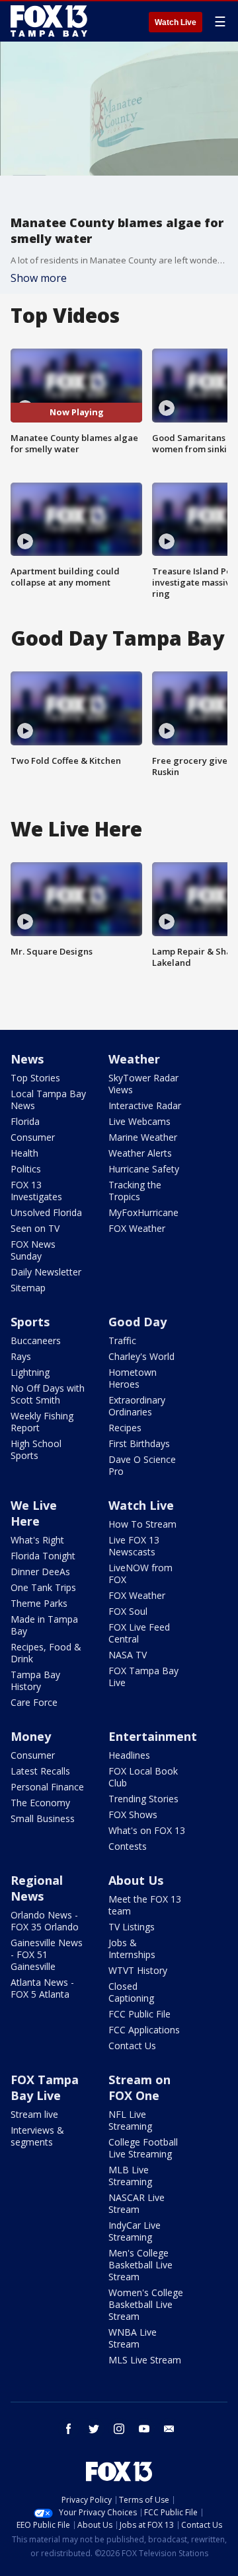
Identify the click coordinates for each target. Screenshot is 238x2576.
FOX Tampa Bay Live (143, 1677)
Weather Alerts (140, 1153)
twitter (94, 2429)
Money (31, 1736)
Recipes (125, 1428)
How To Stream (142, 1524)
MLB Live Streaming (130, 2176)
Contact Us (132, 2046)
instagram (119, 2429)
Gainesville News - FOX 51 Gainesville (47, 1954)
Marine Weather (143, 1137)
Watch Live (176, 22)
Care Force (34, 1702)
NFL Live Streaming (130, 2120)
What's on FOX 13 (147, 1830)
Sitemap (28, 1288)
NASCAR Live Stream (137, 2203)
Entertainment (153, 1736)
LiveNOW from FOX (140, 1574)
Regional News (37, 1888)
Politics (26, 1169)
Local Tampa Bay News (48, 1100)
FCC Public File (139, 2014)
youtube (144, 2429)
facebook (69, 2429)
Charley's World (141, 1356)
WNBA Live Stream (133, 2338)
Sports (30, 1322)
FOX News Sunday (33, 1250)
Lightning (30, 1372)
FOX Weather (137, 1228)
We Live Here (34, 1513)
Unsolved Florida (46, 1212)
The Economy (40, 1803)
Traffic (122, 1340)
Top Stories (35, 1078)
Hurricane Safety (144, 1169)
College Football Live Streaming (143, 2148)
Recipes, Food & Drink (46, 1653)
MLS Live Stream (145, 2360)
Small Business (43, 1818)
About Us (136, 1880)
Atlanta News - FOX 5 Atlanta (42, 1988)
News (27, 1059)
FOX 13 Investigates (36, 1191)
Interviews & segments (37, 2136)
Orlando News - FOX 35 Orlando (45, 1921)
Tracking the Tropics (135, 1191)
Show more (39, 278)
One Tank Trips (43, 1587)
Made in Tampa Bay (44, 1625)
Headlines (129, 1755)
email (169, 2429)
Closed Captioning (131, 1992)
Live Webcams (139, 1121)
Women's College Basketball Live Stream (146, 2304)
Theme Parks (39, 1603)
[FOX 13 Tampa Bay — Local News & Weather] (49, 21)
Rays (21, 1356)
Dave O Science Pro (142, 1465)
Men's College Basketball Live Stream (140, 2265)
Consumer (33, 1137)
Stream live (34, 2114)
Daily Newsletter (46, 1272)
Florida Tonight (43, 1556)
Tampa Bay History (35, 1680)
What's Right (37, 1540)
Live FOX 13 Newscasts (134, 1546)
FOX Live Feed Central (139, 1633)
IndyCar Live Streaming (135, 2231)
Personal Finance (47, 1787)
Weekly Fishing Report (42, 1422)
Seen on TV (35, 1228)
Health (24, 1153)
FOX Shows (133, 1814)
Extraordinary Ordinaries (137, 1406)
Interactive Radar (145, 1105)
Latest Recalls (40, 1771)
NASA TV (128, 1655)
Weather (134, 1059)
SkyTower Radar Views (143, 1084)
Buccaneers (36, 1340)
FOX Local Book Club (143, 1777)
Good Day (138, 1322)
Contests (128, 1846)
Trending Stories (143, 1799)
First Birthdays (139, 1443)
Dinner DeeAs (40, 1572)
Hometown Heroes (133, 1378)
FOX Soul (128, 1611)
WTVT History (138, 1970)
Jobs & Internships (132, 1949)
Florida (25, 1121)
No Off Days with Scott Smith (48, 1394)
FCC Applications (144, 2030)
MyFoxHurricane (143, 1212)
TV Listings (132, 1927)
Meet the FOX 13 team (145, 1905)
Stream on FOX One (139, 2087)
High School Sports (36, 1449)
